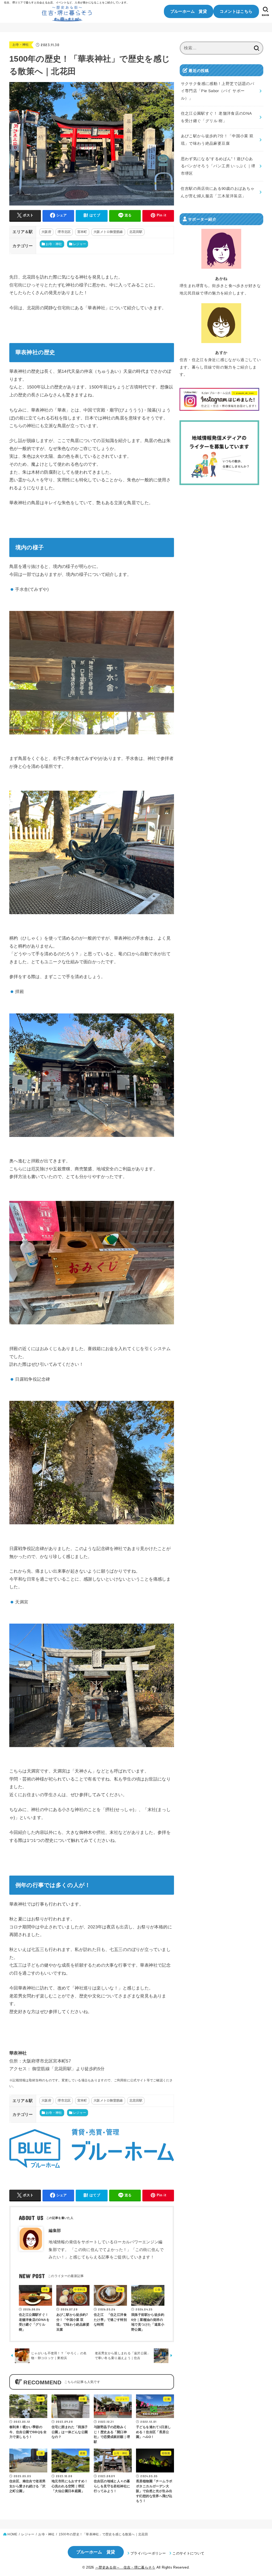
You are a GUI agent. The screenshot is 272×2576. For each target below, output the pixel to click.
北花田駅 (136, 232)
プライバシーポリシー (148, 2553)
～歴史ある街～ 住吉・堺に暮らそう (125, 2567)
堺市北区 (64, 232)
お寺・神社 (21, 45)
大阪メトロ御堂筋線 (108, 232)
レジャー (80, 244)
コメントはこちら (236, 11)
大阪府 (46, 232)
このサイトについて (188, 2553)
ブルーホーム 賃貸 (189, 11)
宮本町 (82, 232)
